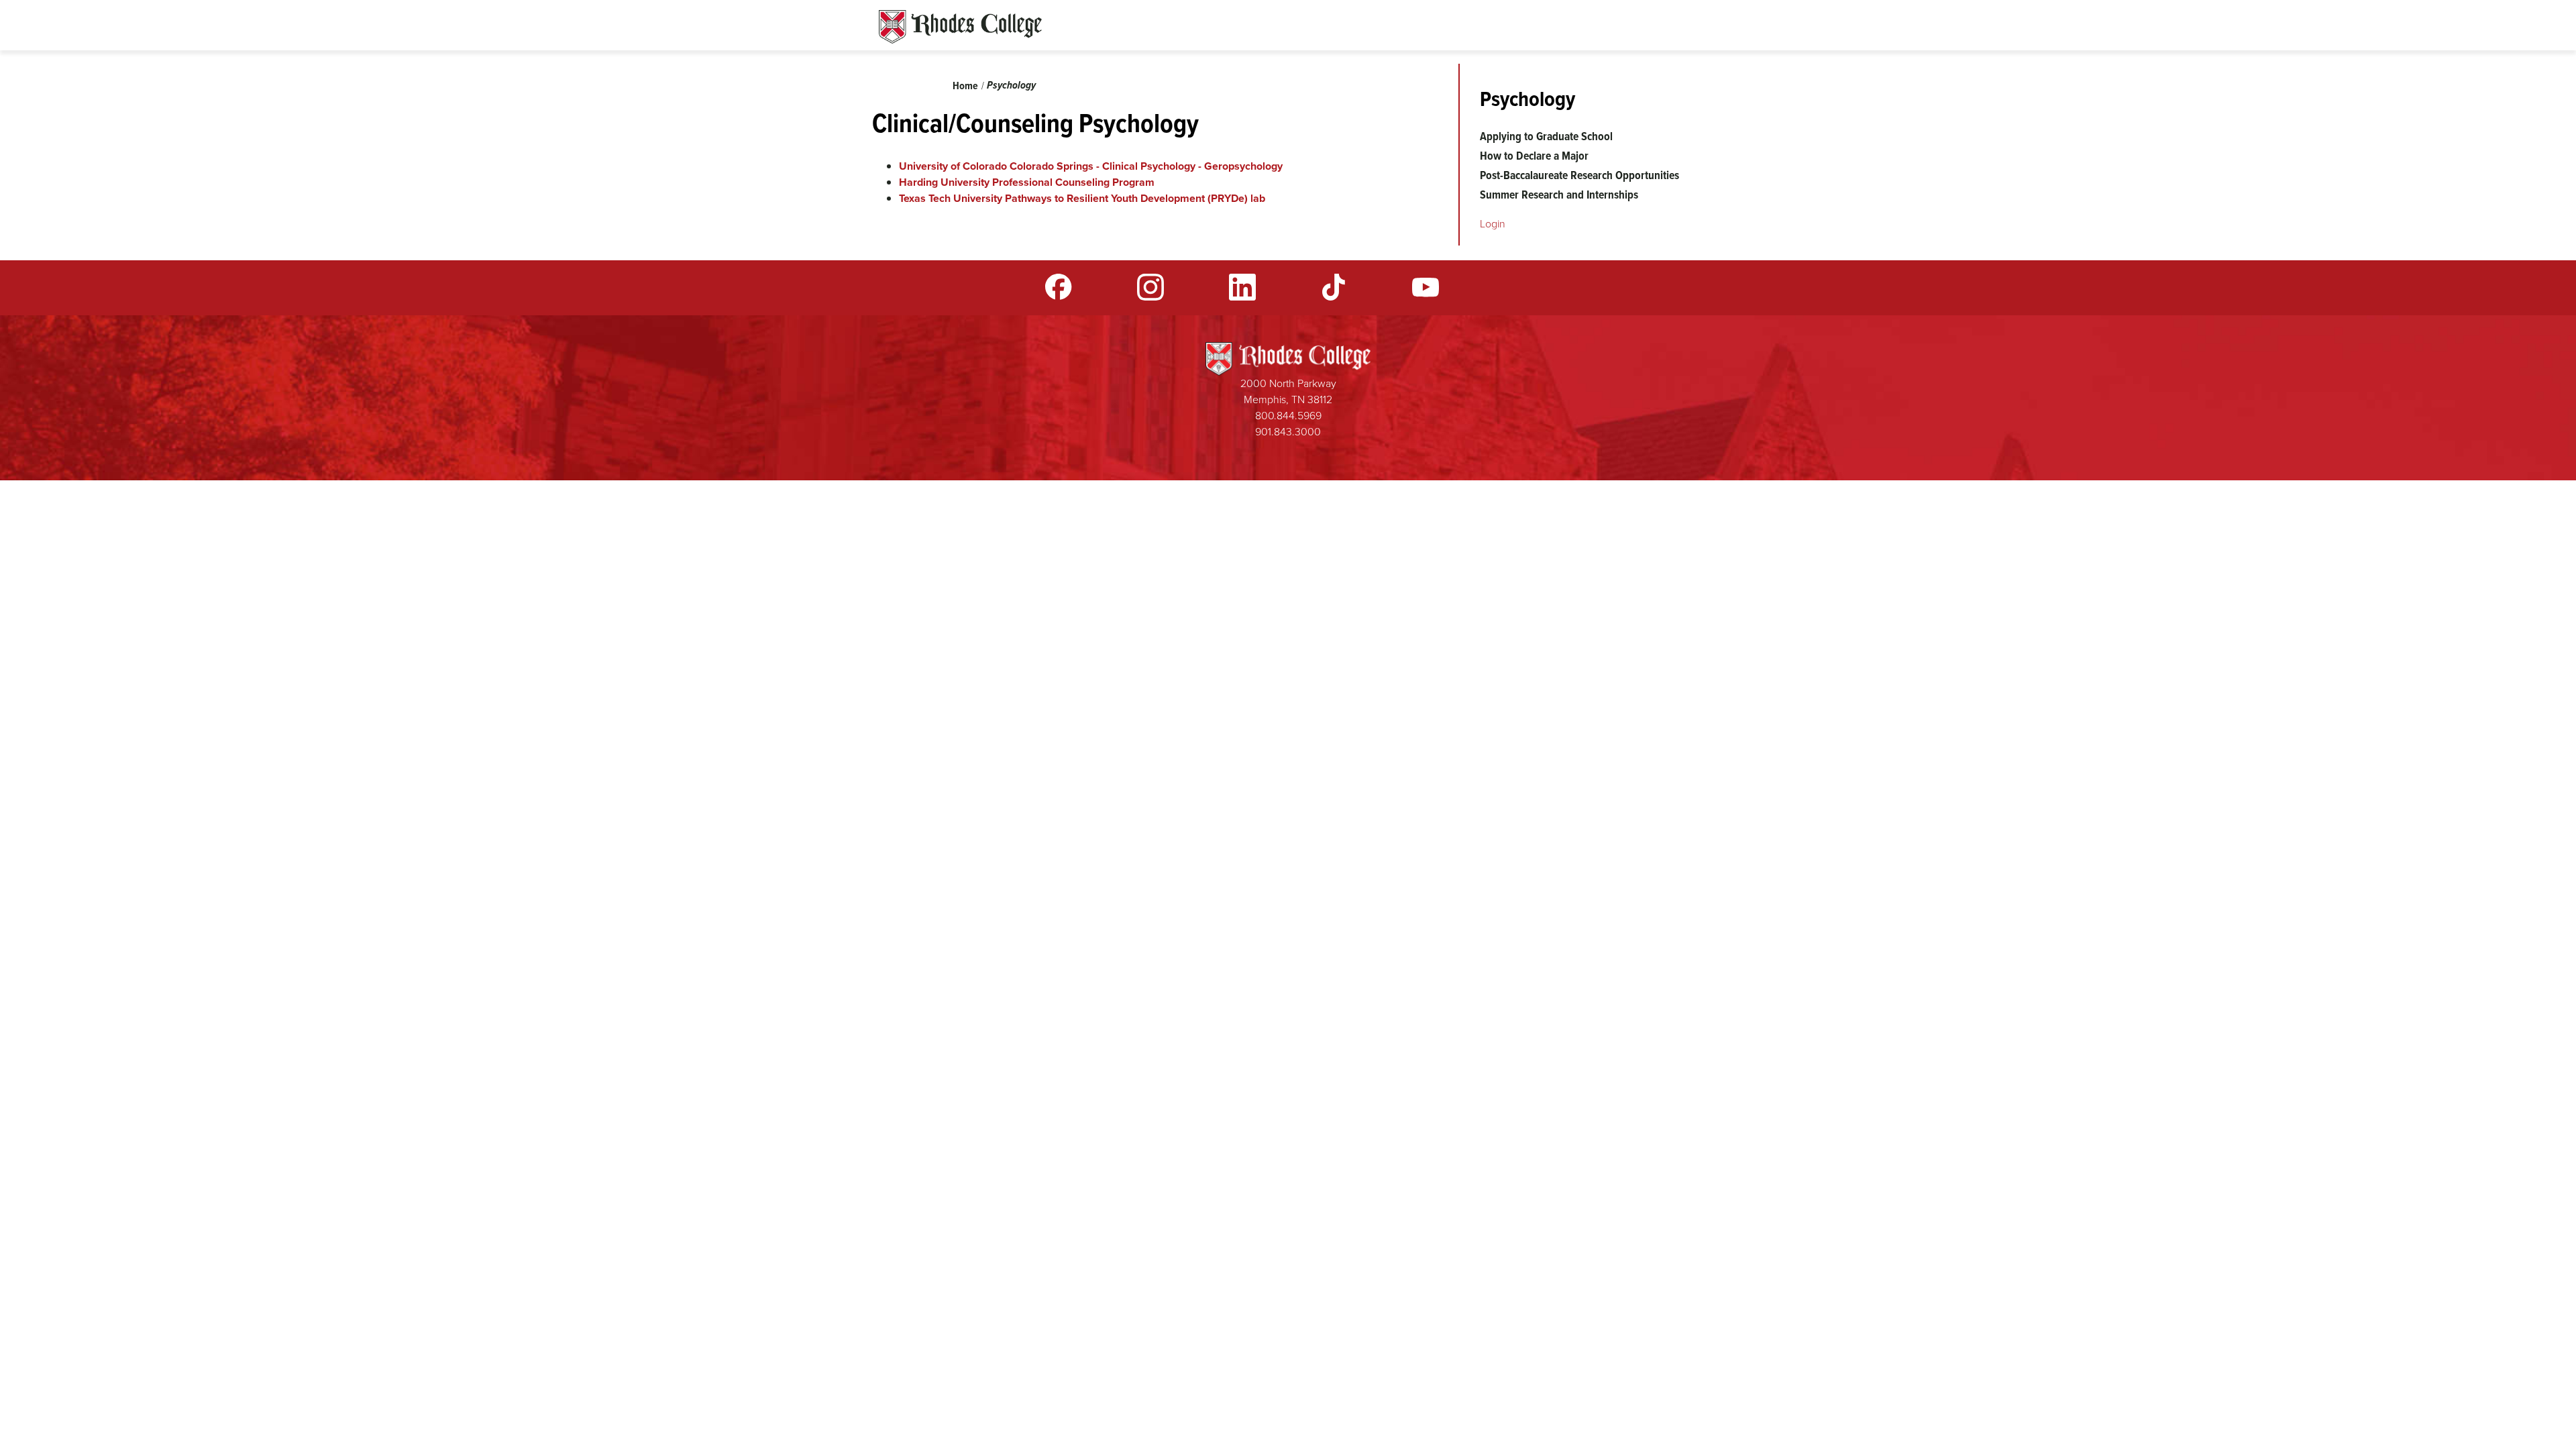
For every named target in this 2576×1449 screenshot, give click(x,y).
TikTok (1334, 287)
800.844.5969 (1288, 416)
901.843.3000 (1288, 432)
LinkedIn (1242, 287)
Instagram (1150, 287)
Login (1493, 224)
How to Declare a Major (1534, 156)
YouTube (1426, 287)
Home (965, 86)
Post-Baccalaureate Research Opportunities (1579, 175)
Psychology (1011, 85)
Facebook (1059, 287)
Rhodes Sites (960, 27)
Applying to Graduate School (1546, 136)
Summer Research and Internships (1559, 195)
